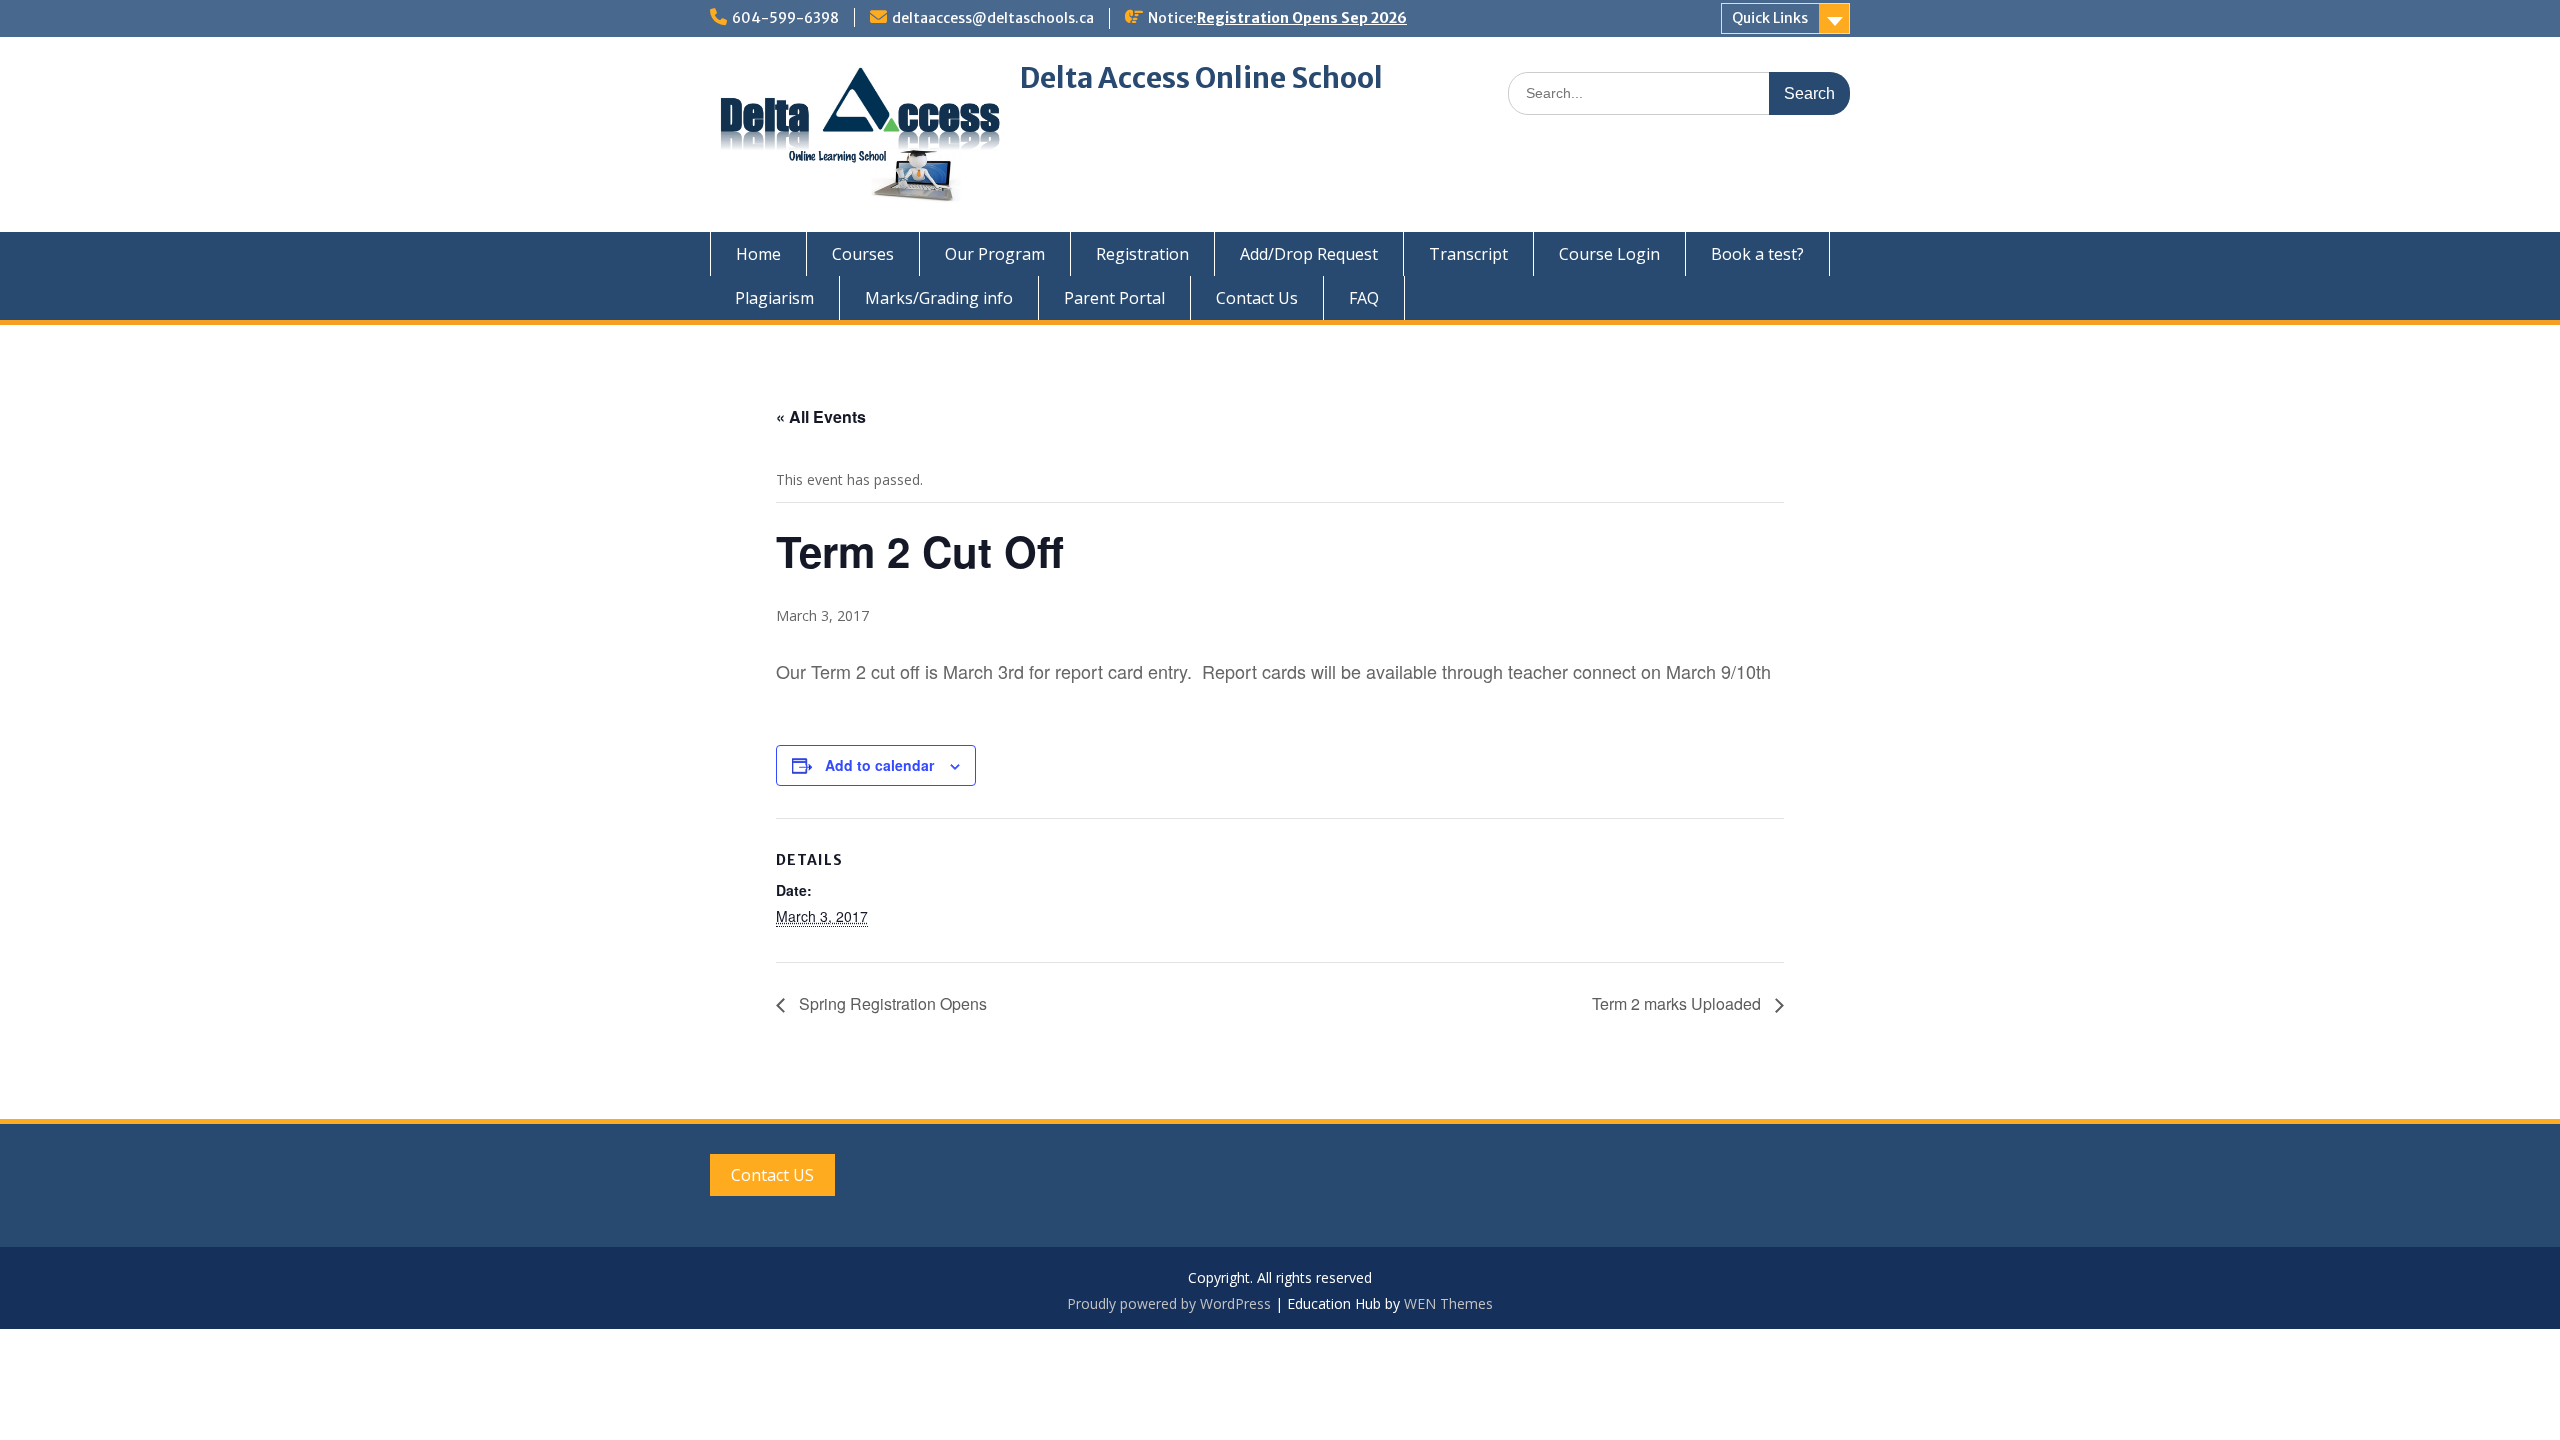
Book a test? (1757, 254)
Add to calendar (879, 765)
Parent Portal (1114, 298)
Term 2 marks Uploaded (1678, 1003)
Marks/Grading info (939, 298)
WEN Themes (1448, 1303)
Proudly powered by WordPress (1169, 1303)
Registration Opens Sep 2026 (1302, 18)
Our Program (995, 254)
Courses (863, 254)
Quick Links (1770, 18)
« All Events (821, 416)
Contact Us (1257, 298)
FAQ (1364, 298)
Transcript (1468, 254)
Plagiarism (774, 298)
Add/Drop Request (1309, 254)
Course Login (1609, 254)
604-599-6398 (785, 18)
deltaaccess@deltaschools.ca (993, 18)
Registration (1142, 254)
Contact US (772, 1175)
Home (758, 254)
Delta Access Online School (1201, 78)
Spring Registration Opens (891, 1003)
